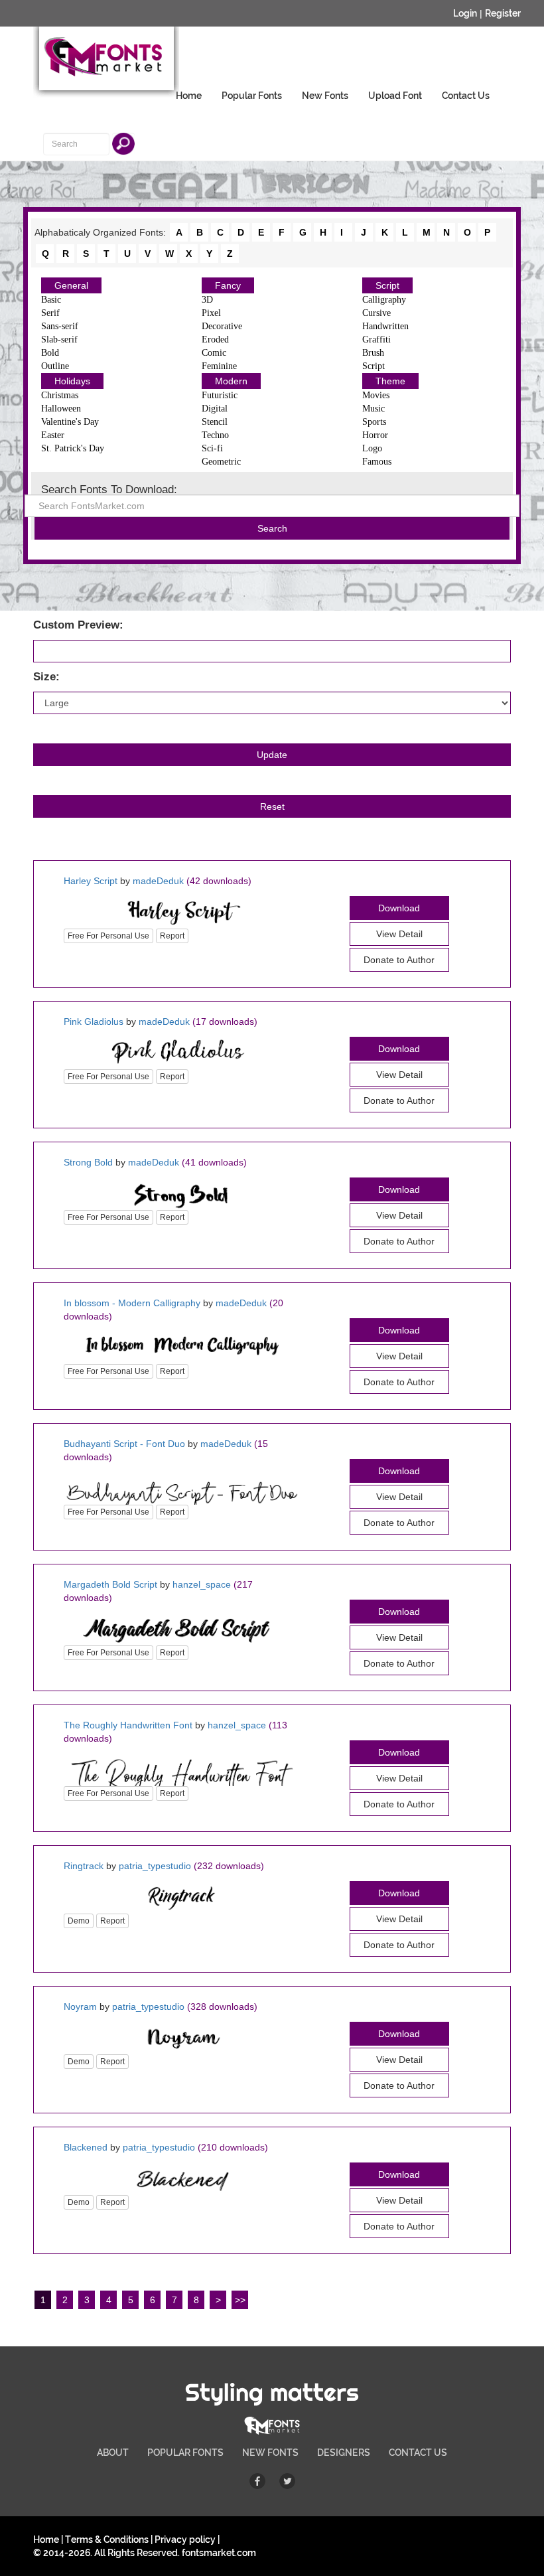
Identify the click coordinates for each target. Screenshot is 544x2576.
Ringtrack (84, 1866)
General (71, 285)
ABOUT (113, 2453)
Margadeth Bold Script (110, 1584)
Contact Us (466, 96)
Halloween (61, 409)
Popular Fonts (252, 96)
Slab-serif (59, 340)
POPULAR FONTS (185, 2453)
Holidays (72, 381)
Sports (374, 422)
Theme (390, 381)
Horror (375, 435)
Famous (377, 462)
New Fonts (325, 96)
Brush (373, 353)
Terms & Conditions (107, 2539)
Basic (51, 300)
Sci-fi (212, 448)
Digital (215, 409)
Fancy (228, 285)
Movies (376, 395)
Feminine (219, 366)
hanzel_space (202, 1584)
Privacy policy (185, 2539)
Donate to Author (399, 1663)
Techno (215, 435)
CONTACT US (418, 2453)
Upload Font (395, 96)
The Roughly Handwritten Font (128, 1725)
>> (240, 2300)
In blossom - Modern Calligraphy (132, 1303)
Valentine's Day (70, 422)
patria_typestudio (155, 1866)
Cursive (376, 313)
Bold (50, 353)
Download (399, 908)
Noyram (80, 2007)
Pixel (211, 313)
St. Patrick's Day (73, 448)
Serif (50, 313)
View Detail (399, 934)
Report (172, 936)
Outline (55, 366)
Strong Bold (88, 1162)
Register (503, 13)
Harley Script (91, 881)
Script (387, 285)
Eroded (215, 340)
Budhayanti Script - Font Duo (124, 1444)
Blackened (86, 2147)
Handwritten (385, 326)
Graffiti (376, 340)
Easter (53, 435)
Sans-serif (60, 326)
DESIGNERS (344, 2453)
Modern (231, 381)
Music (374, 409)
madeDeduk (158, 881)
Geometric (221, 462)
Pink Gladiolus (94, 1022)
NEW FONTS (270, 2453)
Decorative (222, 326)
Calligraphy (384, 300)
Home (189, 96)
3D (207, 300)
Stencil (215, 422)
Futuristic (220, 395)
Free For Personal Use (108, 936)
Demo (79, 1921)
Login (465, 13)
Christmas (60, 395)
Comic (214, 353)
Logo (372, 448)
